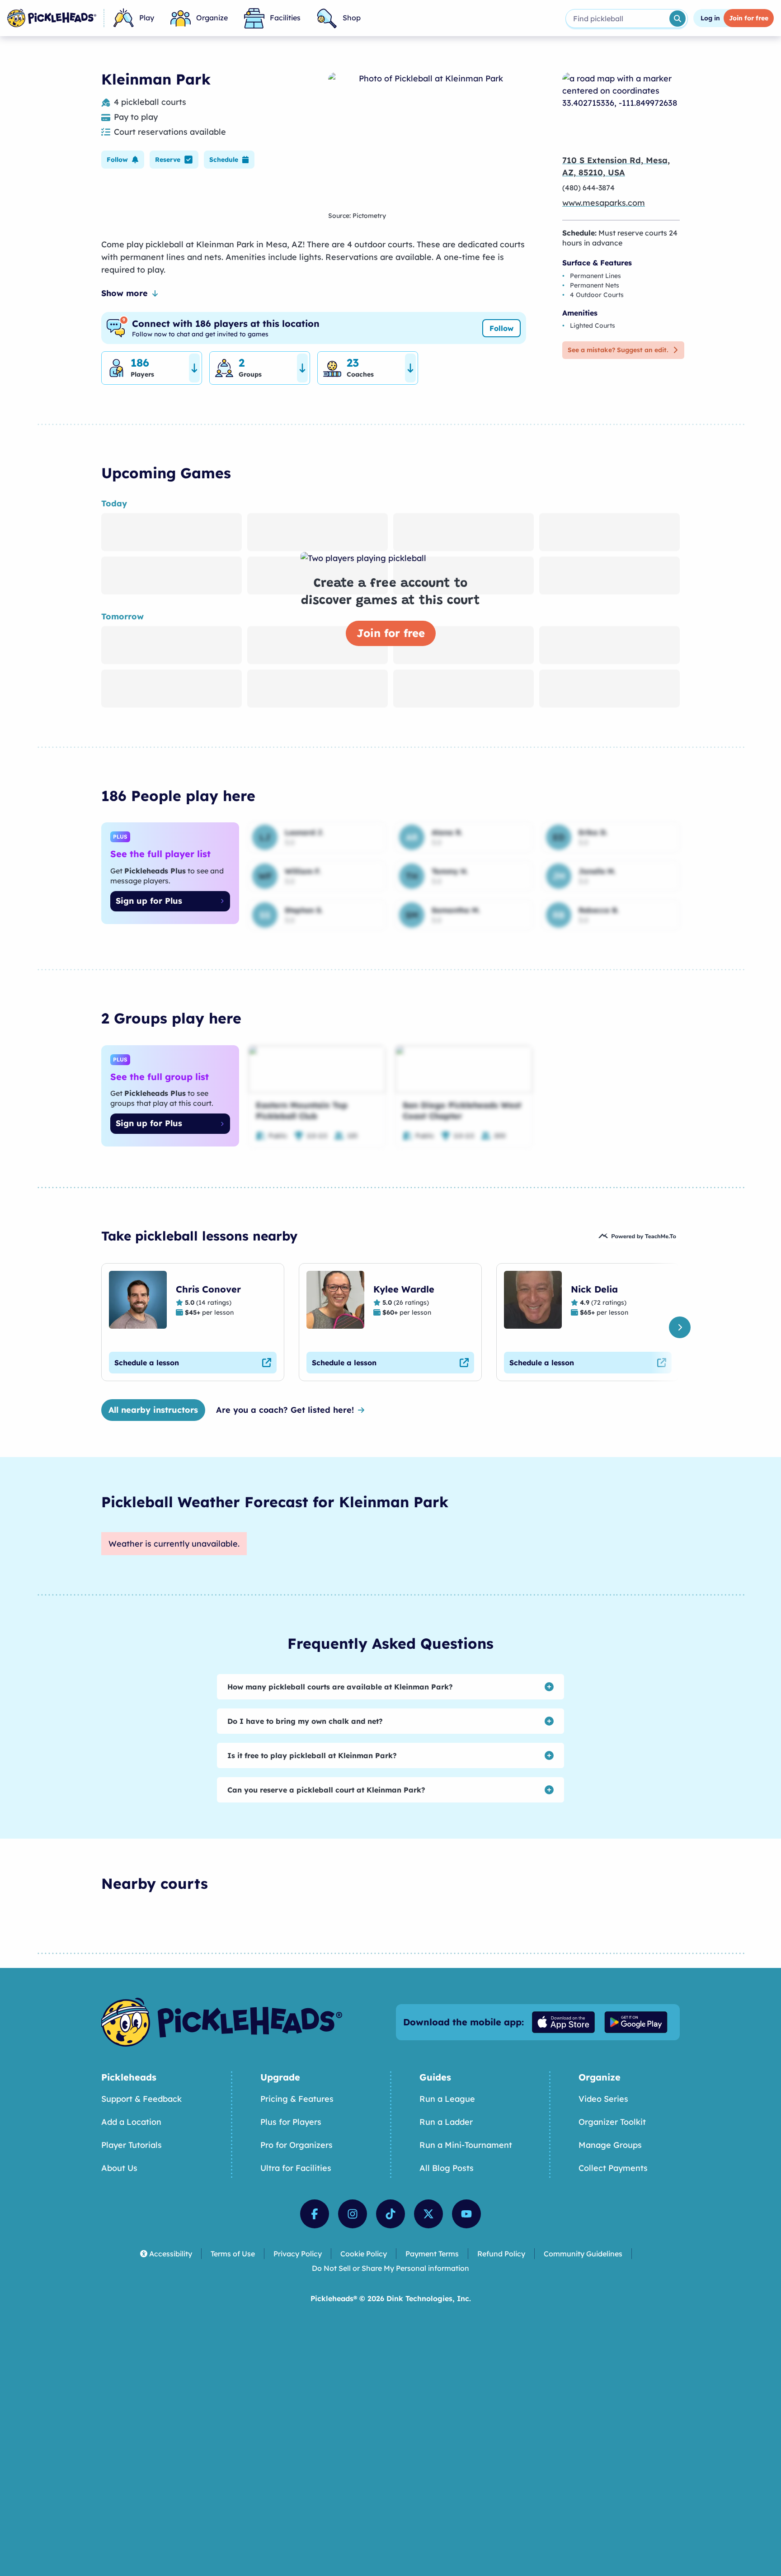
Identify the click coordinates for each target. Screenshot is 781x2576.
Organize (212, 18)
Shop (352, 18)
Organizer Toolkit (612, 2122)
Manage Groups (610, 2145)
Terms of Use (233, 2254)
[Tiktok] (390, 2214)
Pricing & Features (297, 2099)
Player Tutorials (132, 2145)
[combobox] (617, 19)
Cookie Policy (364, 2254)
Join (749, 18)
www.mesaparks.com (604, 203)
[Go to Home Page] (52, 18)
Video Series (603, 2099)
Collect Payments (613, 2168)
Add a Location (131, 2122)
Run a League (447, 2099)
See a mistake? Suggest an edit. (618, 350)
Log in (710, 18)
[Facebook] (315, 2214)
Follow (501, 328)
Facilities (285, 18)
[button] (123, 160)
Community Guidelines (583, 2254)
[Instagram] (353, 2214)
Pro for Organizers (296, 2145)
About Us (119, 2168)
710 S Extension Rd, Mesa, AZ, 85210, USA (616, 166)
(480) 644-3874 (588, 188)
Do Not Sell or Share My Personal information (390, 2268)
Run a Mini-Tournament (466, 2145)
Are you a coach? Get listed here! (285, 1410)
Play (147, 18)
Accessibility (171, 2254)
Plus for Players (291, 2122)
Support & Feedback (141, 2099)
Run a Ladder (446, 2122)
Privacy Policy (298, 2254)
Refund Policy (501, 2254)
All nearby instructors (153, 1410)
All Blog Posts (447, 2168)
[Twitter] (428, 2214)
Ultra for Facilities (296, 2168)
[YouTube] (466, 2214)
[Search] (677, 19)
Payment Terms (432, 2254)
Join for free (391, 633)
